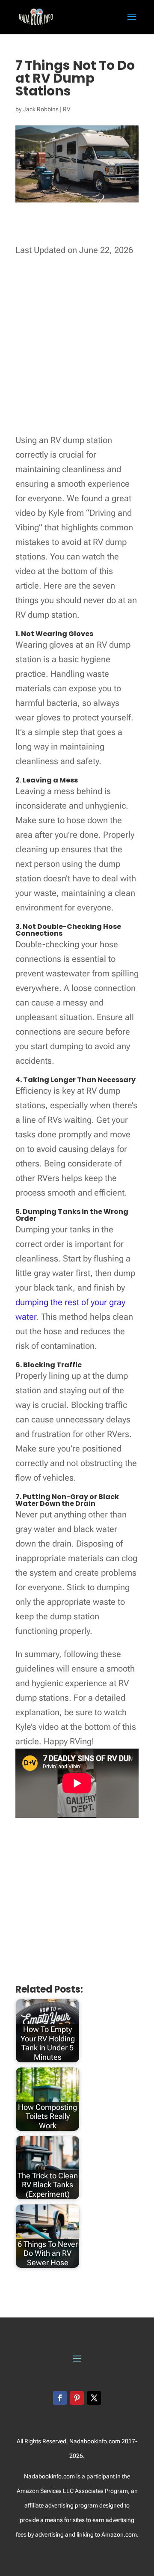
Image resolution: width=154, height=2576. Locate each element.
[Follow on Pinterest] (77, 2398)
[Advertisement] (77, 347)
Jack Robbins (41, 109)
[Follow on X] (94, 2398)
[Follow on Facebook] (60, 2398)
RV (67, 109)
